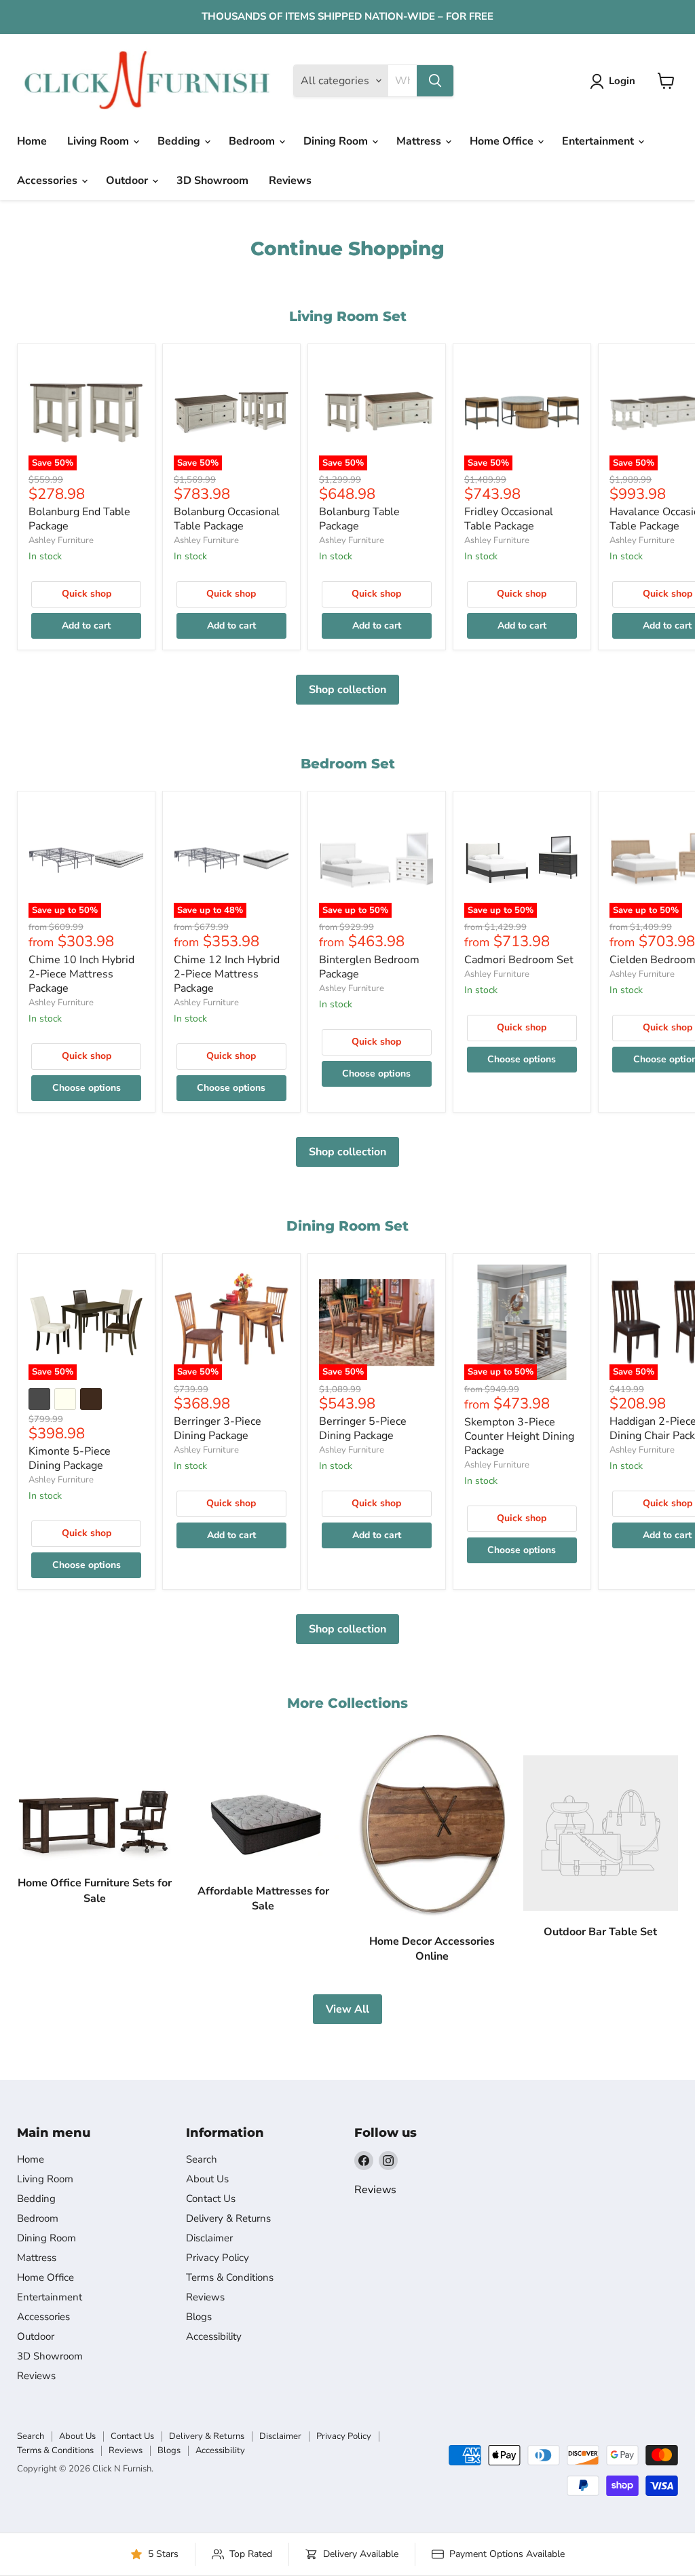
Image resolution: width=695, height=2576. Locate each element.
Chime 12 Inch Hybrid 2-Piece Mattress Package (227, 974)
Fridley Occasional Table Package (509, 519)
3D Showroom (212, 181)
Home (32, 141)
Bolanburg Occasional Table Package (227, 519)
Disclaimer (209, 2238)
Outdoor (128, 181)
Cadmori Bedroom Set (519, 960)
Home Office (503, 141)
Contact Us (211, 2199)
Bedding (180, 141)
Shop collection (347, 690)
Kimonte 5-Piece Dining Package (70, 1458)
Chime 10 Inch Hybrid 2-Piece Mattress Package (81, 974)
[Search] (435, 81)
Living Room (99, 141)
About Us (207, 2179)
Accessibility (214, 2336)
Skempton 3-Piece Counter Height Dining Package (519, 1436)
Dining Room (337, 141)
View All (347, 2009)
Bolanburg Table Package (359, 519)
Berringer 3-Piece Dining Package (218, 1429)
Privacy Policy (218, 2258)
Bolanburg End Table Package (79, 519)
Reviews (290, 181)
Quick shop (87, 594)
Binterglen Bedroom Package (369, 967)
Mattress (420, 141)
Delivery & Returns (228, 2218)
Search (202, 2159)
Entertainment (599, 141)
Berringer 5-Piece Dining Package (363, 1429)
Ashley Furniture (61, 540)
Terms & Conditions (230, 2277)
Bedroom (253, 141)
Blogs (199, 2317)
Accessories (49, 181)
